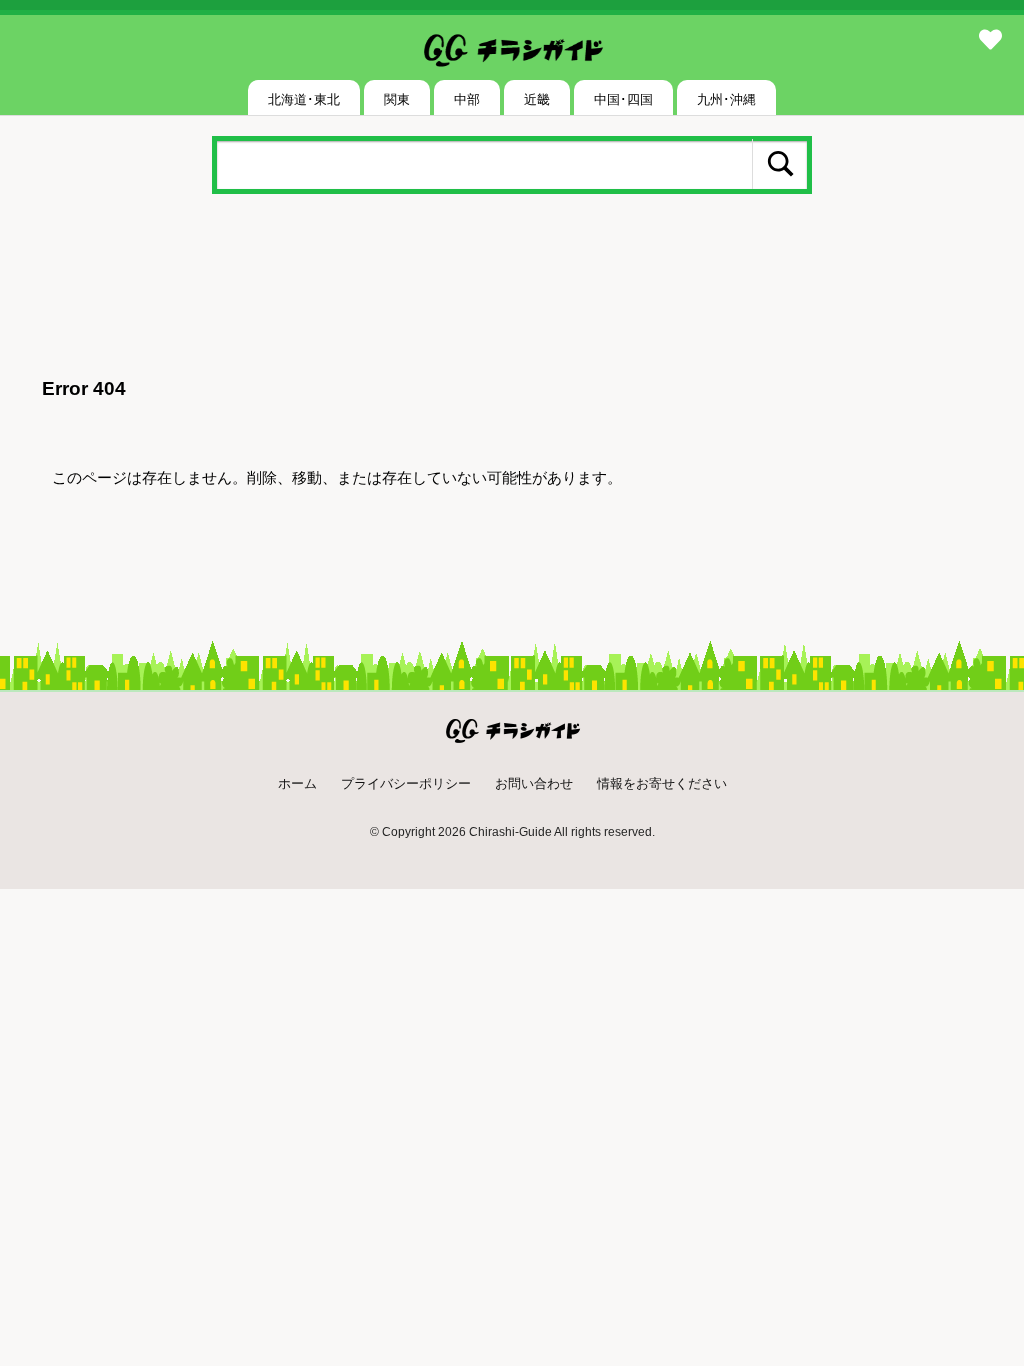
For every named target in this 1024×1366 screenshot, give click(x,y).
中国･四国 (623, 99)
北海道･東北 (304, 99)
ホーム (297, 783)
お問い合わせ (534, 783)
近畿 (537, 99)
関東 (397, 99)
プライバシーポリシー (406, 783)
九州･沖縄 (726, 99)
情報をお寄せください (662, 783)
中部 (467, 99)
